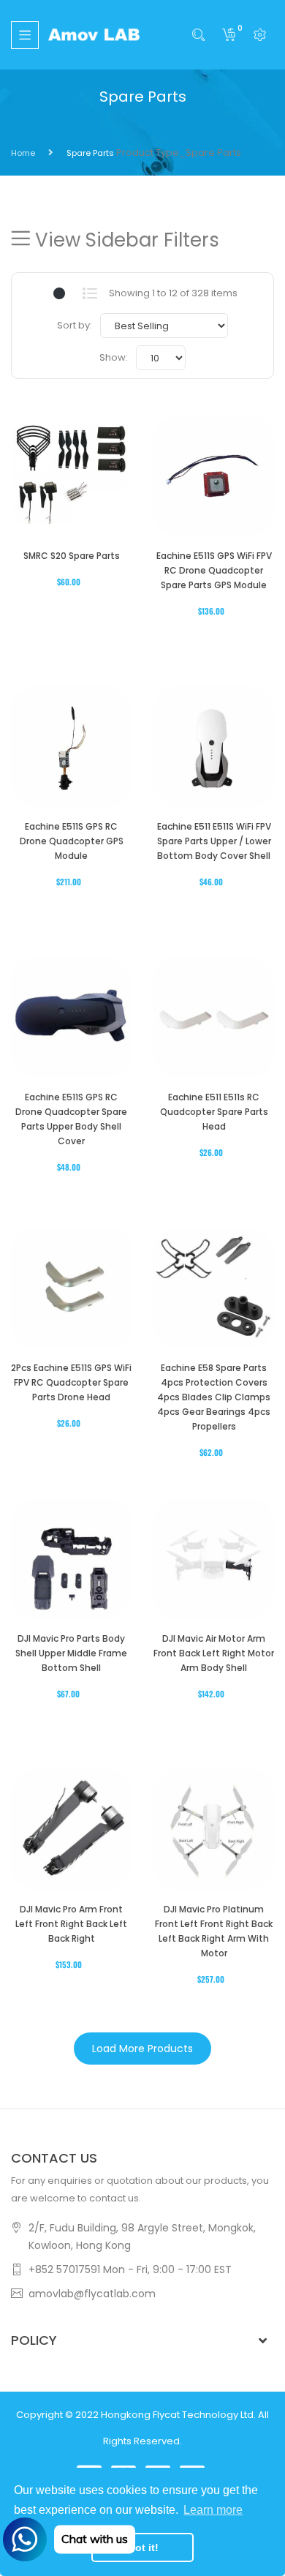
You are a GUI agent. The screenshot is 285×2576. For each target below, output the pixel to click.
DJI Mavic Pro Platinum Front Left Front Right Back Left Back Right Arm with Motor (214, 1931)
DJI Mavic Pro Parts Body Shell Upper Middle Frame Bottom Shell (71, 1653)
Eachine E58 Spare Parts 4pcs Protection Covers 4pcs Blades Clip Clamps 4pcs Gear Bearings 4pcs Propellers (214, 1397)
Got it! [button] (143, 2547)
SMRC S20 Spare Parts (72, 556)
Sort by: (75, 325)
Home (23, 153)
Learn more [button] (213, 2510)
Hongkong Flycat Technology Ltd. (178, 2415)
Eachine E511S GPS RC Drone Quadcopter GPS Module (72, 841)
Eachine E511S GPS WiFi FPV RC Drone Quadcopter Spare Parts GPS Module (214, 570)
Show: (114, 357)
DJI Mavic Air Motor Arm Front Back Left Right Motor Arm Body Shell (214, 1653)
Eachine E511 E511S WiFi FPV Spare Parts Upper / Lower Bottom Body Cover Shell (214, 841)
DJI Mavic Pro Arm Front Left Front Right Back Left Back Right (71, 1924)
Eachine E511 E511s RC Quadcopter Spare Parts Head (214, 1112)
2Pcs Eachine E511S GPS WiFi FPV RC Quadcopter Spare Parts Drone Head (71, 1382)
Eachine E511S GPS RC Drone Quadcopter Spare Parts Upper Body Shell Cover (71, 1119)
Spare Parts (90, 153)
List (90, 293)
